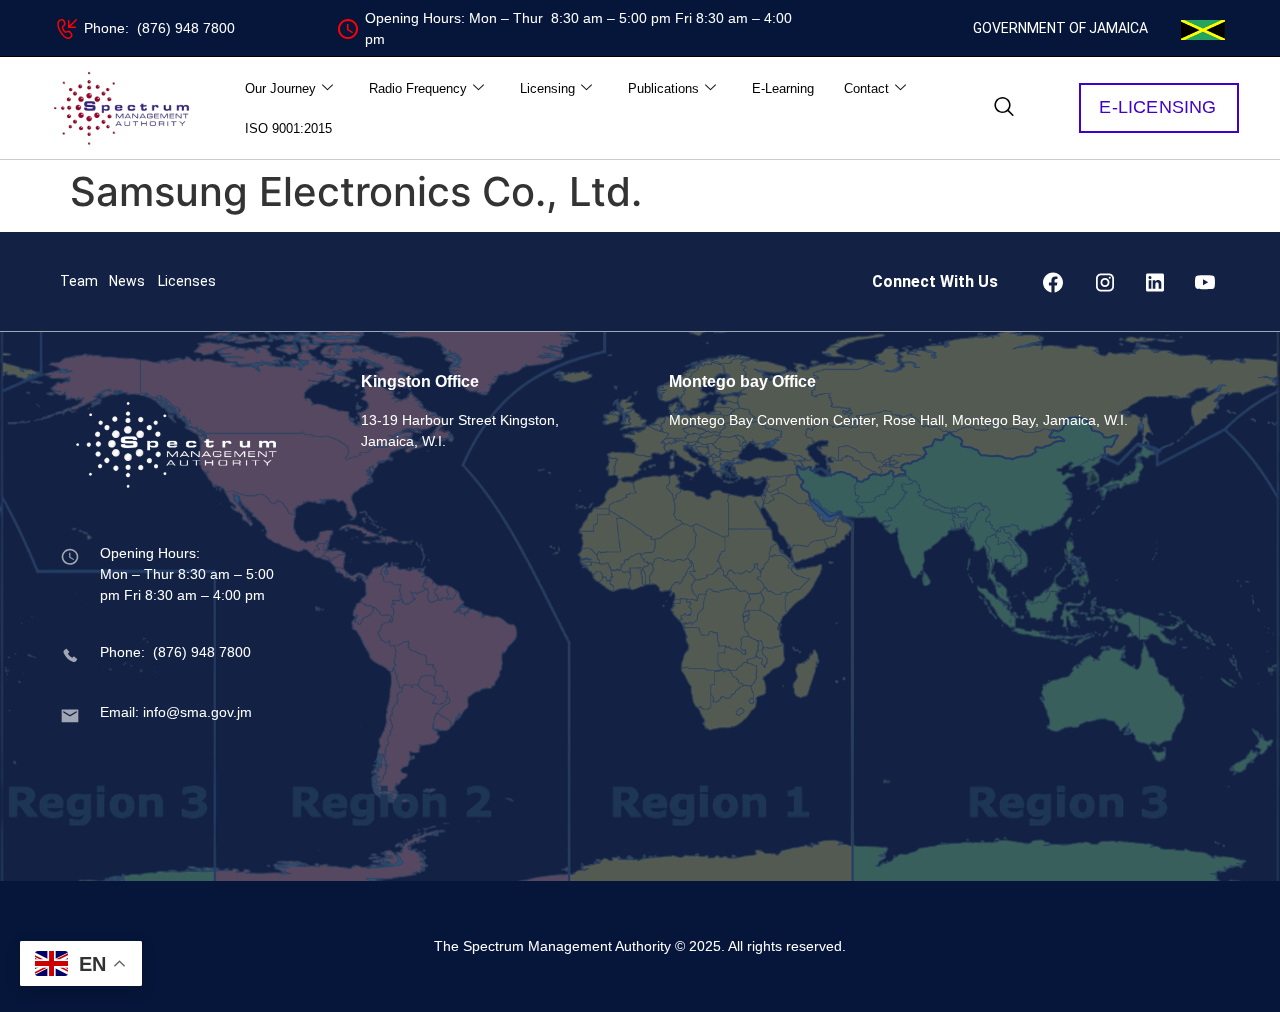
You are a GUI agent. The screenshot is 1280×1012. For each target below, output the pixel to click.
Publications (663, 88)
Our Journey (280, 88)
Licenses (187, 281)
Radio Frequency (418, 88)
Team (79, 281)
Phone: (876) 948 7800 (159, 28)
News (127, 281)
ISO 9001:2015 (288, 128)
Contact (866, 88)
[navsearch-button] (1004, 108)
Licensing (547, 88)
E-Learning (783, 88)
